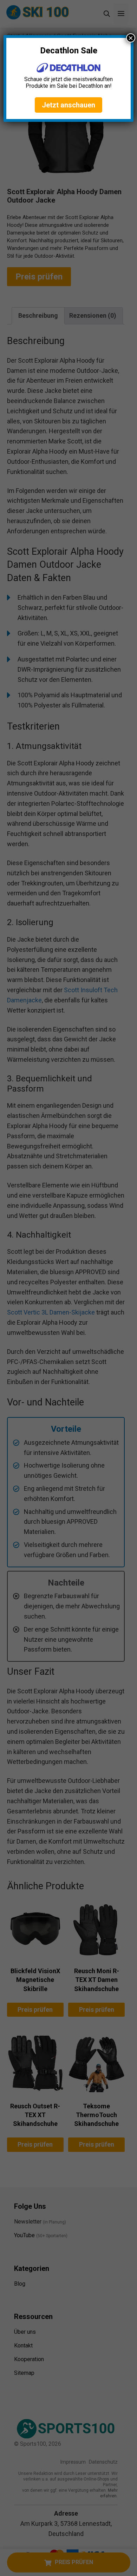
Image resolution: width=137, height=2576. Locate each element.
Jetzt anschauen (68, 105)
